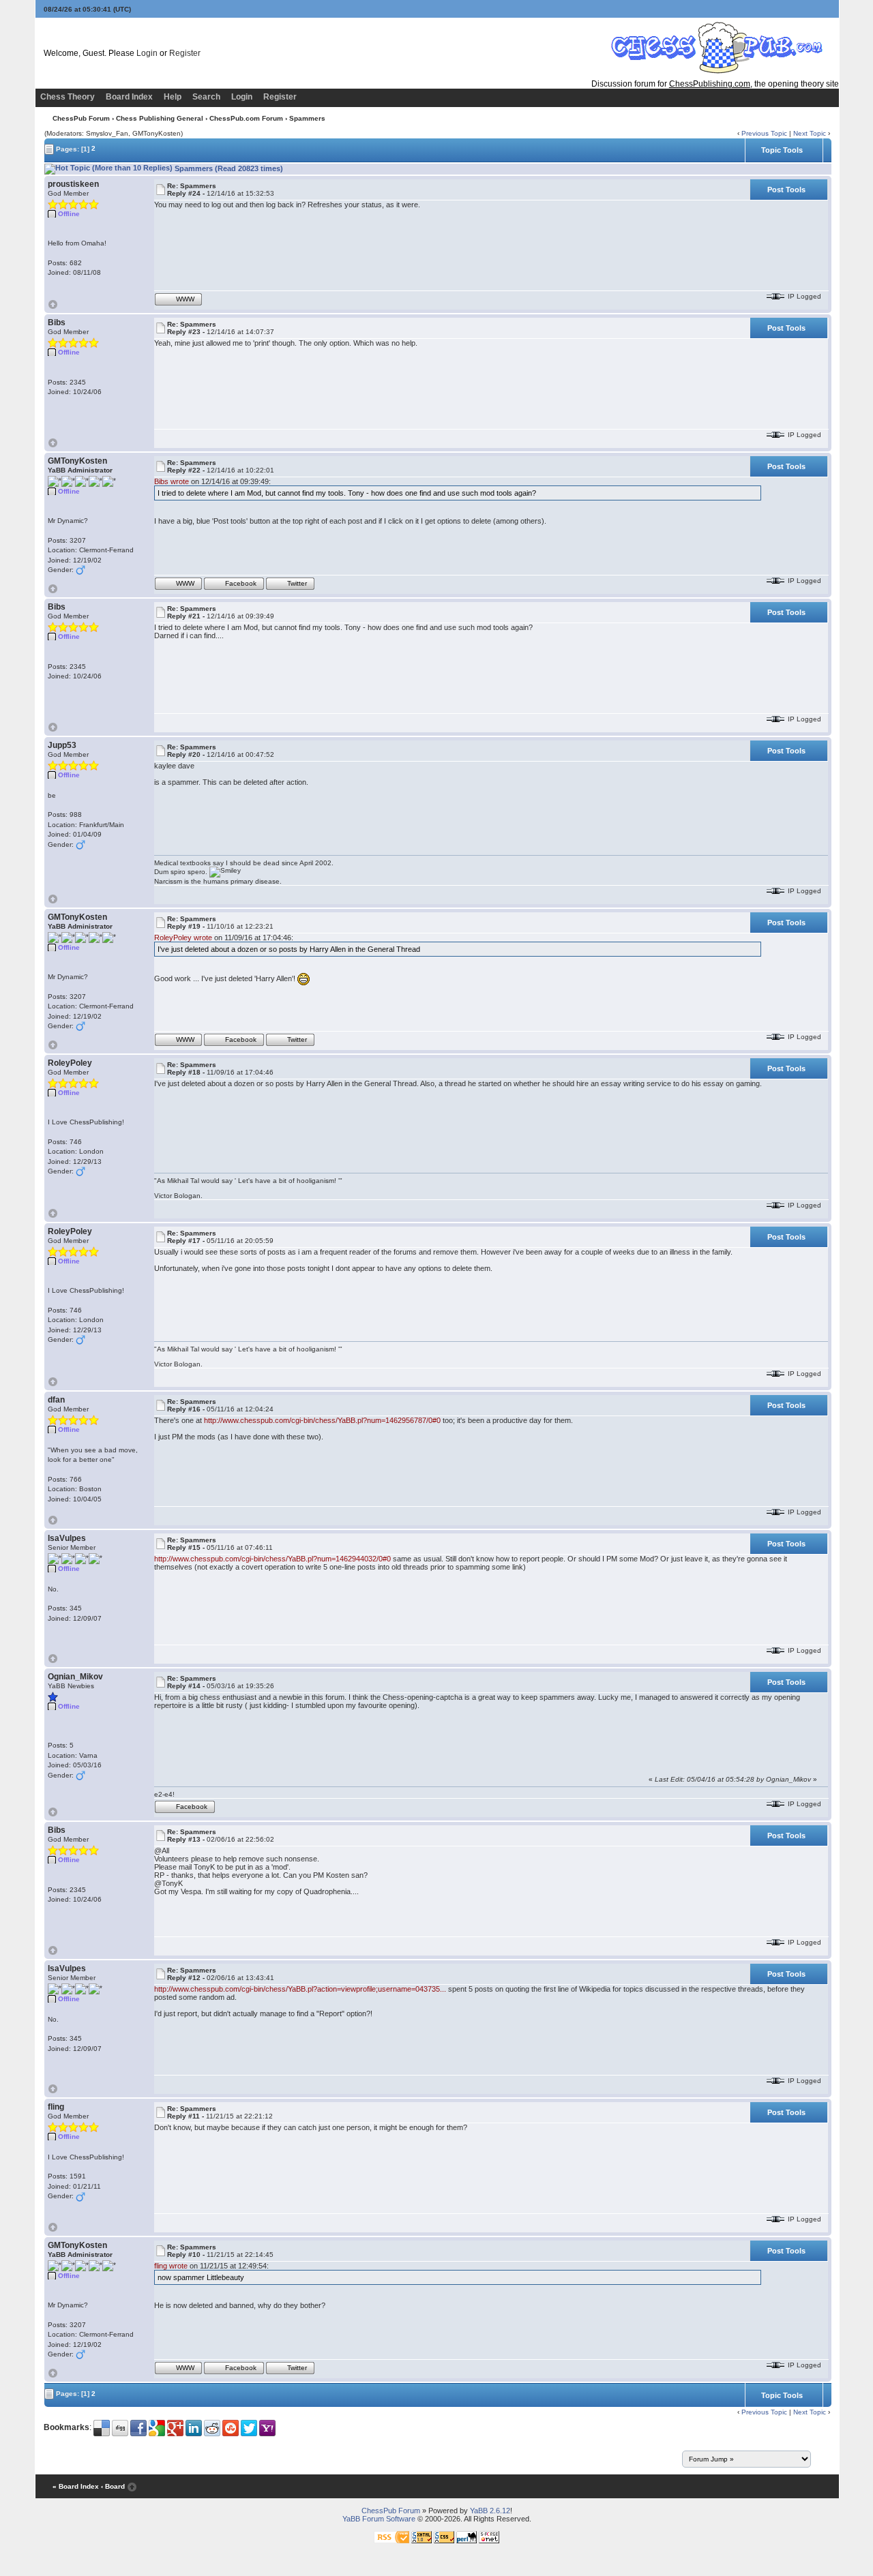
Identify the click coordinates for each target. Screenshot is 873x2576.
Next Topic (810, 133)
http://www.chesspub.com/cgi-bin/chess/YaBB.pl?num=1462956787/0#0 (322, 1420)
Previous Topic (764, 133)
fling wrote (171, 2266)
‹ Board (113, 2486)
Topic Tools (782, 150)
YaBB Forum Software (379, 2519)
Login (147, 53)
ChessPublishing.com (710, 84)
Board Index (129, 97)
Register (185, 53)
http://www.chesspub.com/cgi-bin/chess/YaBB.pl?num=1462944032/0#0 (272, 1559)
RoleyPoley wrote (183, 938)
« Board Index (76, 2486)
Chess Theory (68, 97)
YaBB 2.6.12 (490, 2511)
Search (206, 97)
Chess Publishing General (160, 118)
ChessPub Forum (81, 118)
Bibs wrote (172, 481)
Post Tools (786, 190)
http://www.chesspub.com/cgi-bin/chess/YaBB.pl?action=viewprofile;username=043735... (300, 1989)
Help (173, 97)
